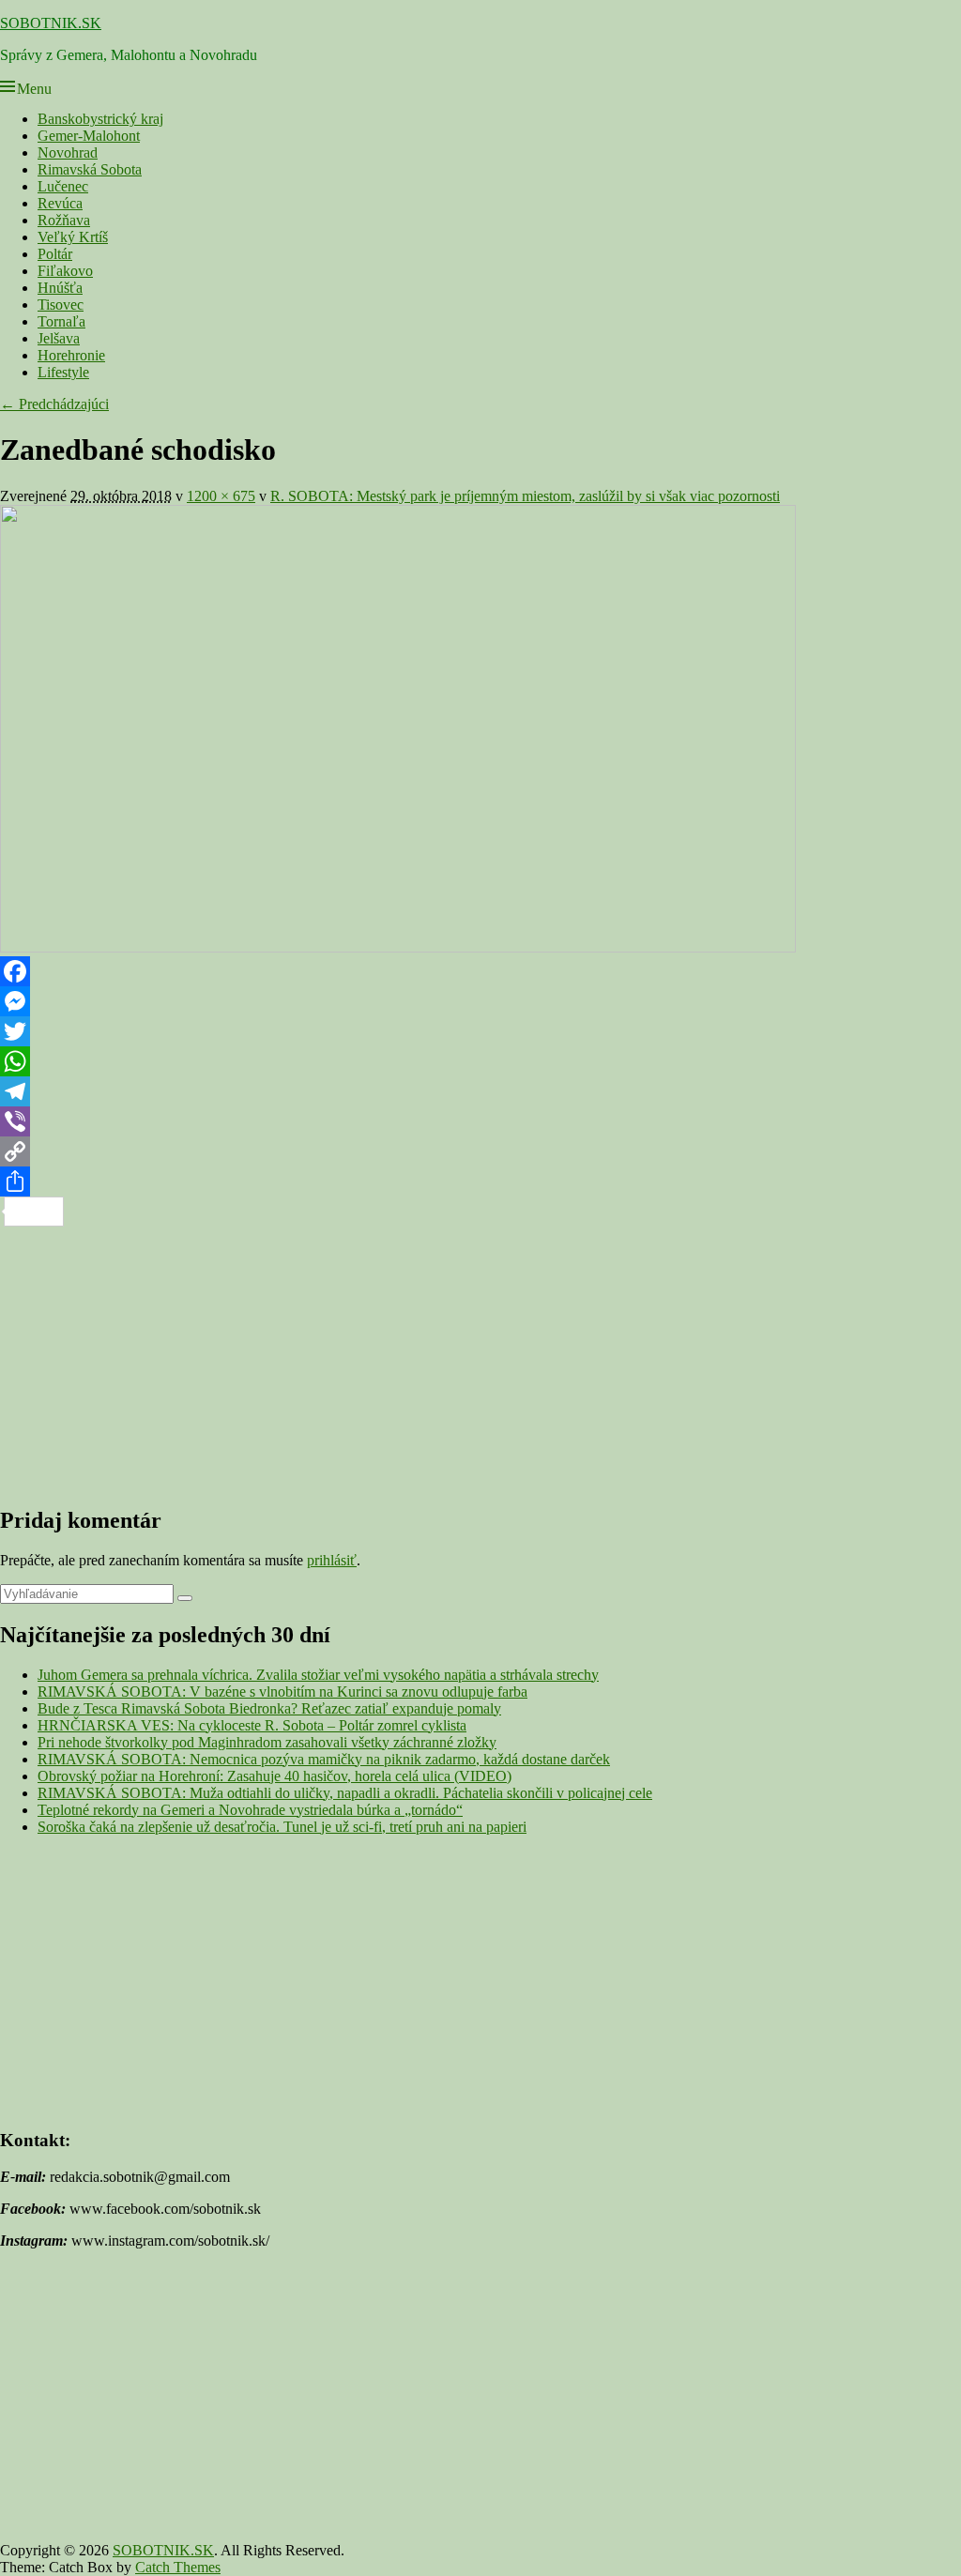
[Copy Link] (480, 1151)
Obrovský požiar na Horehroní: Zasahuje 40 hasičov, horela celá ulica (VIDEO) (275, 1776)
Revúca (60, 203)
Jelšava (59, 338)
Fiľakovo (65, 271)
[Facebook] (480, 971)
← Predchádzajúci (54, 404)
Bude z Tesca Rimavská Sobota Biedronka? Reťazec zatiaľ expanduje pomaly (269, 1708)
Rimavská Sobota (90, 169)
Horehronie (71, 355)
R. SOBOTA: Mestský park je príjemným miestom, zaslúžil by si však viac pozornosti (525, 496)
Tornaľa (61, 321)
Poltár (55, 254)
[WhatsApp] (480, 1061)
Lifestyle (63, 372)
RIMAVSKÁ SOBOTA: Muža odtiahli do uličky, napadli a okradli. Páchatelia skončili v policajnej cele (345, 1793)
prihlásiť (332, 1560)
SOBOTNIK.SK (51, 23)
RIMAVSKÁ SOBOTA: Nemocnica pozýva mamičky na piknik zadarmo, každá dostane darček (324, 1759)
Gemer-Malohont (89, 136)
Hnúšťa (60, 288)
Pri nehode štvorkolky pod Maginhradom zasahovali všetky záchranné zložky (267, 1742)
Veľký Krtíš (73, 237)
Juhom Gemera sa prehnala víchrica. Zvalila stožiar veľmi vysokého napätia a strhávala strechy (318, 1675)
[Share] (480, 1181)
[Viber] (480, 1121)
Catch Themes (178, 2567)
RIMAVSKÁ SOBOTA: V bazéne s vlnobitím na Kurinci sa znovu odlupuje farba (282, 1692)
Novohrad (68, 152)
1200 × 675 (221, 496)
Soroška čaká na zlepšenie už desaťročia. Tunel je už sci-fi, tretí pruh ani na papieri (282, 1827)
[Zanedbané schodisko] (398, 947)
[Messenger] (480, 1001)
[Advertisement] (480, 1358)
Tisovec (61, 305)
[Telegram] (480, 1091)
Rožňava (64, 220)
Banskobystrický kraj (100, 119)
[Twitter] (480, 1031)
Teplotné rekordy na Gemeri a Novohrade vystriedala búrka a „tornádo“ (250, 1810)
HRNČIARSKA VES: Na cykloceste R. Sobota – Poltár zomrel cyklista (252, 1725)
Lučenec (63, 186)
